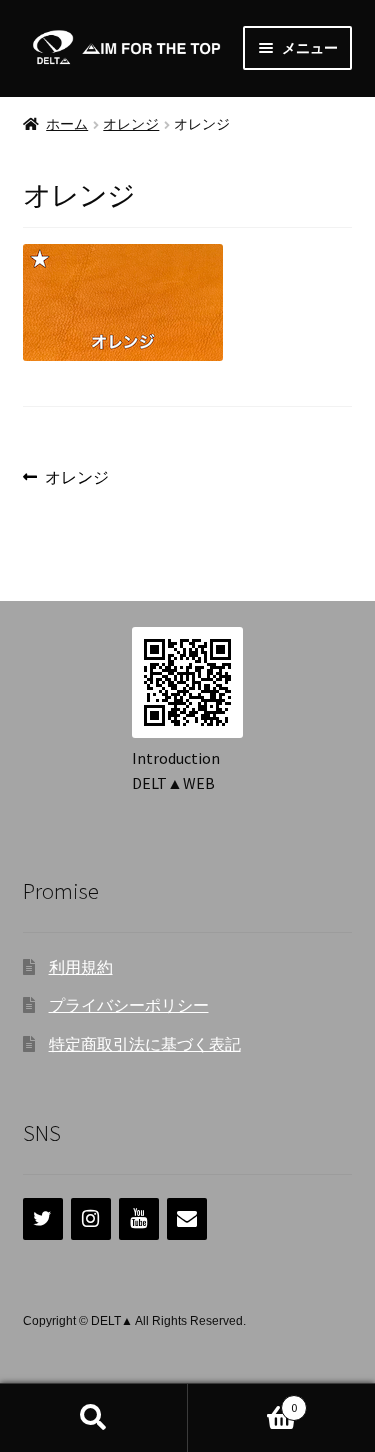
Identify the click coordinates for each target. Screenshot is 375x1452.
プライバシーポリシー (129, 1005)
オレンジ (131, 124)
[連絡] (187, 1219)
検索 (94, 1418)
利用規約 (81, 967)
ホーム (67, 124)
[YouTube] (139, 1219)
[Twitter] (43, 1219)
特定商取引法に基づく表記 (145, 1044)
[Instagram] (91, 1219)
